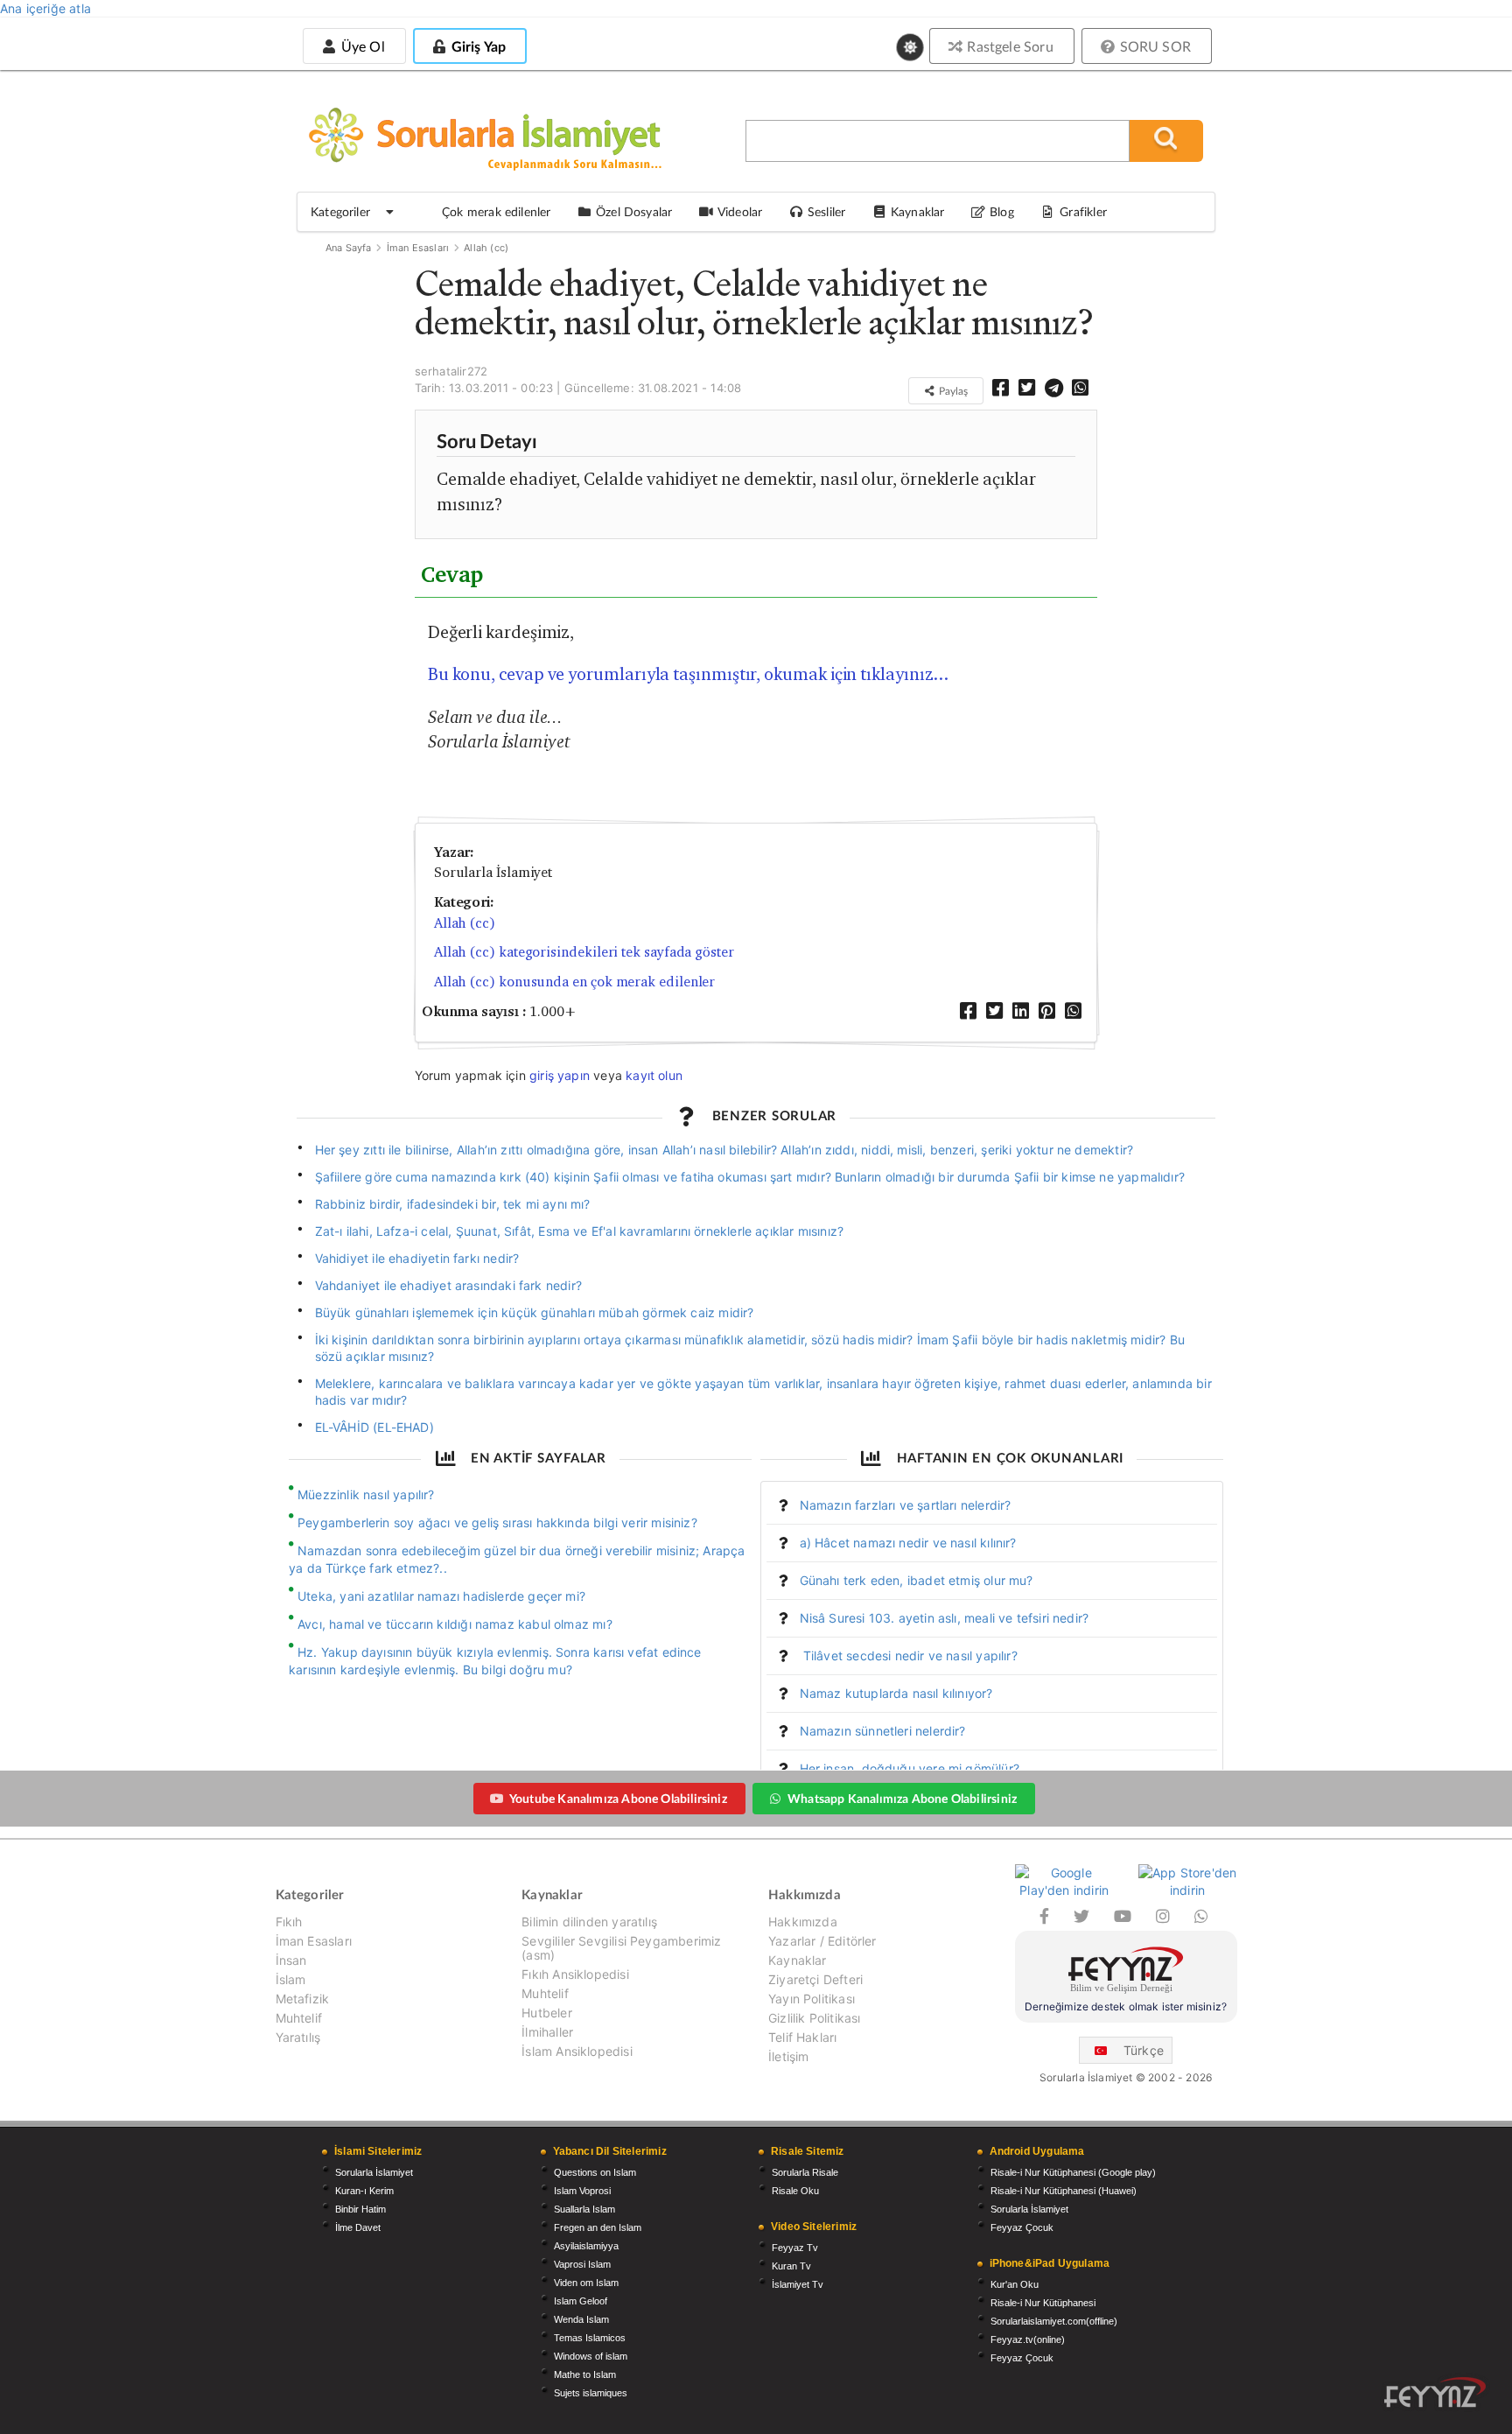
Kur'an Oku (1015, 2284)
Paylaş (952, 391)
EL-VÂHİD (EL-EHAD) (374, 1427)
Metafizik (303, 1999)
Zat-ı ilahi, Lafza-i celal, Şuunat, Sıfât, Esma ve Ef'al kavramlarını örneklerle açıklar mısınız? (580, 1231)
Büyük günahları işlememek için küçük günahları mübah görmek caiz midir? (535, 1312)
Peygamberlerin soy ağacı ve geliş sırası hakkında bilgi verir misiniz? (497, 1522)
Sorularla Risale (805, 2172)
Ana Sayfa (349, 248)
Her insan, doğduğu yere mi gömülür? (910, 1768)
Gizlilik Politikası (814, 2018)
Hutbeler (546, 2013)
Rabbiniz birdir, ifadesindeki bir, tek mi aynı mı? (453, 1204)
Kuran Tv (791, 2266)
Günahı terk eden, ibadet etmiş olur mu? (917, 1580)
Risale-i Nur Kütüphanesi (1043, 2303)
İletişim (788, 2056)
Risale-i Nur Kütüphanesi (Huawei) (1064, 2191)
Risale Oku (795, 2191)
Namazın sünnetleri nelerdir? (883, 1731)
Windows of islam (591, 2356)
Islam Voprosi (582, 2191)
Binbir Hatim (360, 2209)
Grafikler (1083, 211)
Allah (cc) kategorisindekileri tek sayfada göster (584, 952)
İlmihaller (547, 2032)
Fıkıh (289, 1922)
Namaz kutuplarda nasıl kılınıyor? (896, 1693)
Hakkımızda (803, 1922)
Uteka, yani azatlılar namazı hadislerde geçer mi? (441, 1596)
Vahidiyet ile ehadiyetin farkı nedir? (417, 1258)
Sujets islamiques (591, 2393)
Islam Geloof (581, 2301)
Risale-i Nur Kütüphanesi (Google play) (1073, 2172)
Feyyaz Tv (795, 2248)
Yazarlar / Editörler (822, 1941)
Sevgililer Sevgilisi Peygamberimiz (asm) (621, 1948)
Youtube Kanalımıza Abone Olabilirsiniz (618, 1798)
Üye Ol (360, 46)
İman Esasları (418, 248)
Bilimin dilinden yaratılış (589, 1922)
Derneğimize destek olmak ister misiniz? (1126, 2006)
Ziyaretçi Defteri (815, 1979)
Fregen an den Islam (598, 2227)
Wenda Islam (581, 2319)
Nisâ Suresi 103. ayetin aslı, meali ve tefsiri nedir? (945, 1618)
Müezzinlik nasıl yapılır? (366, 1494)
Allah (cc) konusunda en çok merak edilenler (575, 982)
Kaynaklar (798, 1960)
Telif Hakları (802, 2037)
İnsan (291, 1960)
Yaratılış (298, 2037)
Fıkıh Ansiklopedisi (575, 1974)
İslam (291, 1979)
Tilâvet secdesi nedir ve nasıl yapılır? (909, 1655)
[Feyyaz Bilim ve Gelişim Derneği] (1126, 1972)
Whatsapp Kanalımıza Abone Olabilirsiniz (902, 1798)
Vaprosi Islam (582, 2264)
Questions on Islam (595, 2172)
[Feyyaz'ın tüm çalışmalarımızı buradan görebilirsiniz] (1435, 2392)
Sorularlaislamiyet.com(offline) (1054, 2321)
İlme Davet (358, 2227)
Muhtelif (299, 2018)
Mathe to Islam (585, 2374)
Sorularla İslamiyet (374, 2172)
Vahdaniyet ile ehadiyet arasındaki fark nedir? (448, 1285)
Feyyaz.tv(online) (1028, 2339)
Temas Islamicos (590, 2338)
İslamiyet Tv (798, 2284)
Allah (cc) (486, 248)
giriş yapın (560, 1075)
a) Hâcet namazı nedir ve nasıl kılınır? (908, 1543)
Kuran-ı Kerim (364, 2191)
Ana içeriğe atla (45, 8)
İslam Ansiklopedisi (577, 2051)
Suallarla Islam (584, 2209)
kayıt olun (654, 1075)
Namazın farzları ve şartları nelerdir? (906, 1505)
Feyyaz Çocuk (1022, 2227)
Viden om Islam (586, 2283)
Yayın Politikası (812, 1999)
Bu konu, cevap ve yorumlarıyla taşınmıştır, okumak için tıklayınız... (688, 674)
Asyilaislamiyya (586, 2246)
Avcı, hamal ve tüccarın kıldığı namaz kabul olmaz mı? (455, 1624)
